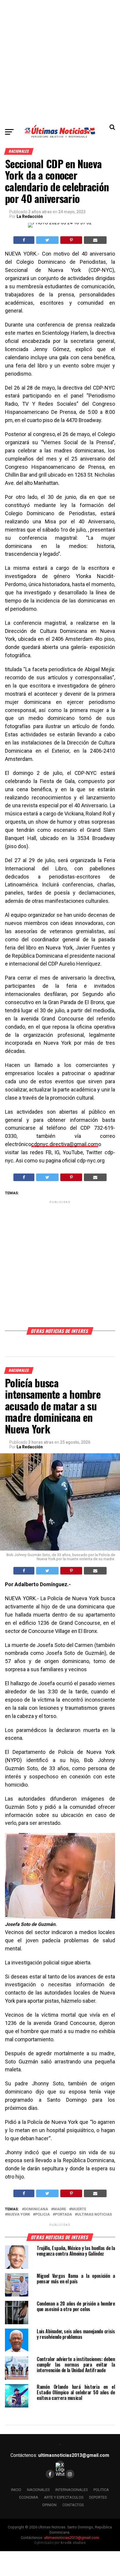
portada (63, 2215)
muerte (79, 2209)
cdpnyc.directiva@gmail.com (65, 1144)
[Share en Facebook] (24, 240)
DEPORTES (98, 2497)
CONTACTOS (73, 2505)
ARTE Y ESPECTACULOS (64, 2497)
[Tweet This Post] (47, 240)
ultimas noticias (95, 2215)
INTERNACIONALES (72, 2490)
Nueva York (19, 2215)
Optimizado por (60, 2543)
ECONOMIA (29, 2497)
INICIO (16, 2490)
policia (43, 2215)
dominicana (36, 2209)
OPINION (49, 2505)
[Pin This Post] (71, 240)
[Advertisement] (60, 60)
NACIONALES (38, 2490)
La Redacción (30, 216)
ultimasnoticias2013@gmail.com (74, 2455)
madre (60, 2209)
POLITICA (101, 2490)
